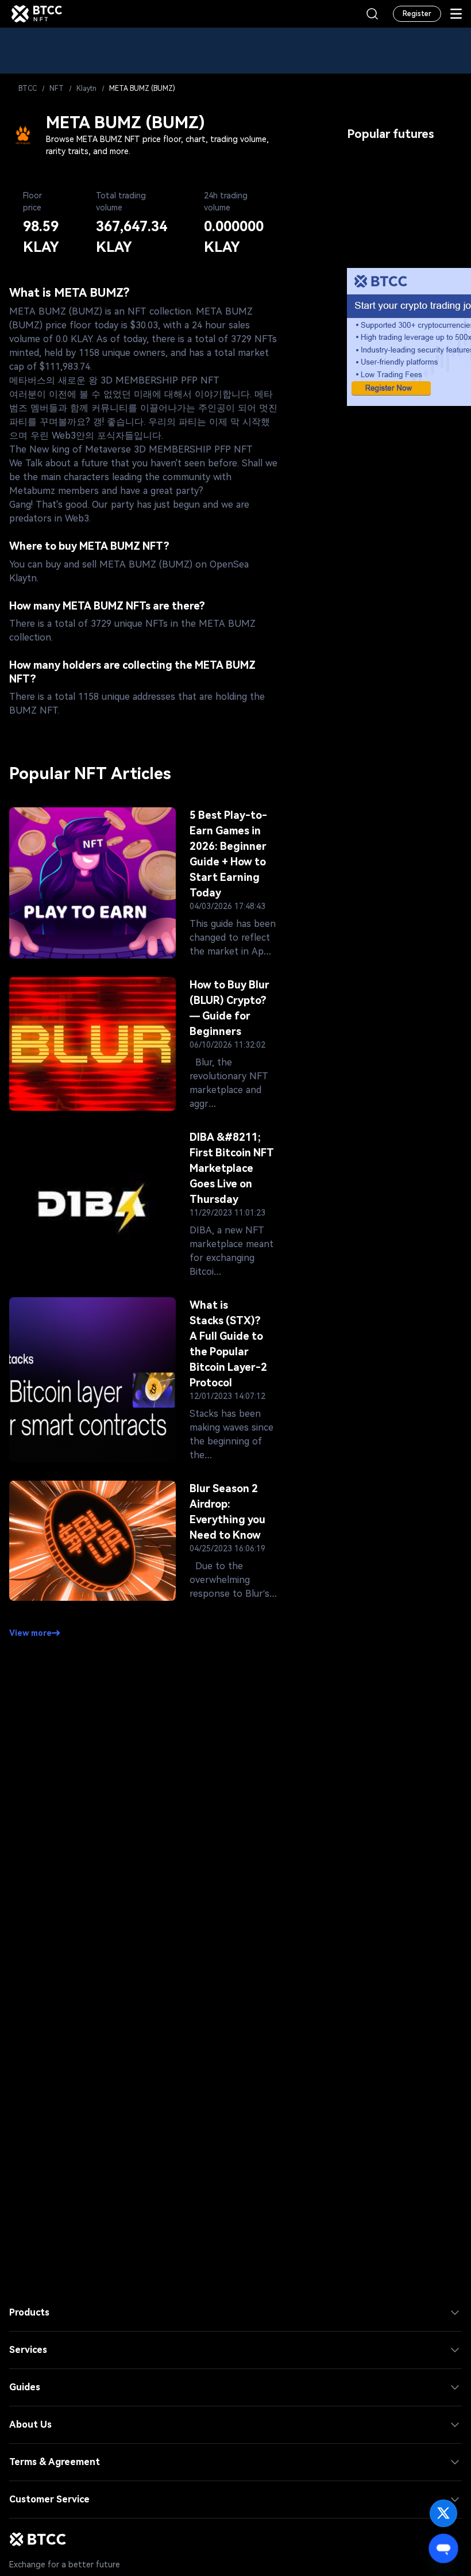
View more (30, 1633)
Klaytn (86, 89)
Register (417, 14)
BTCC (28, 89)
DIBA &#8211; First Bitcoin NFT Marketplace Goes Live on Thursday (232, 1168)
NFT (57, 89)
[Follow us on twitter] (443, 2513)
